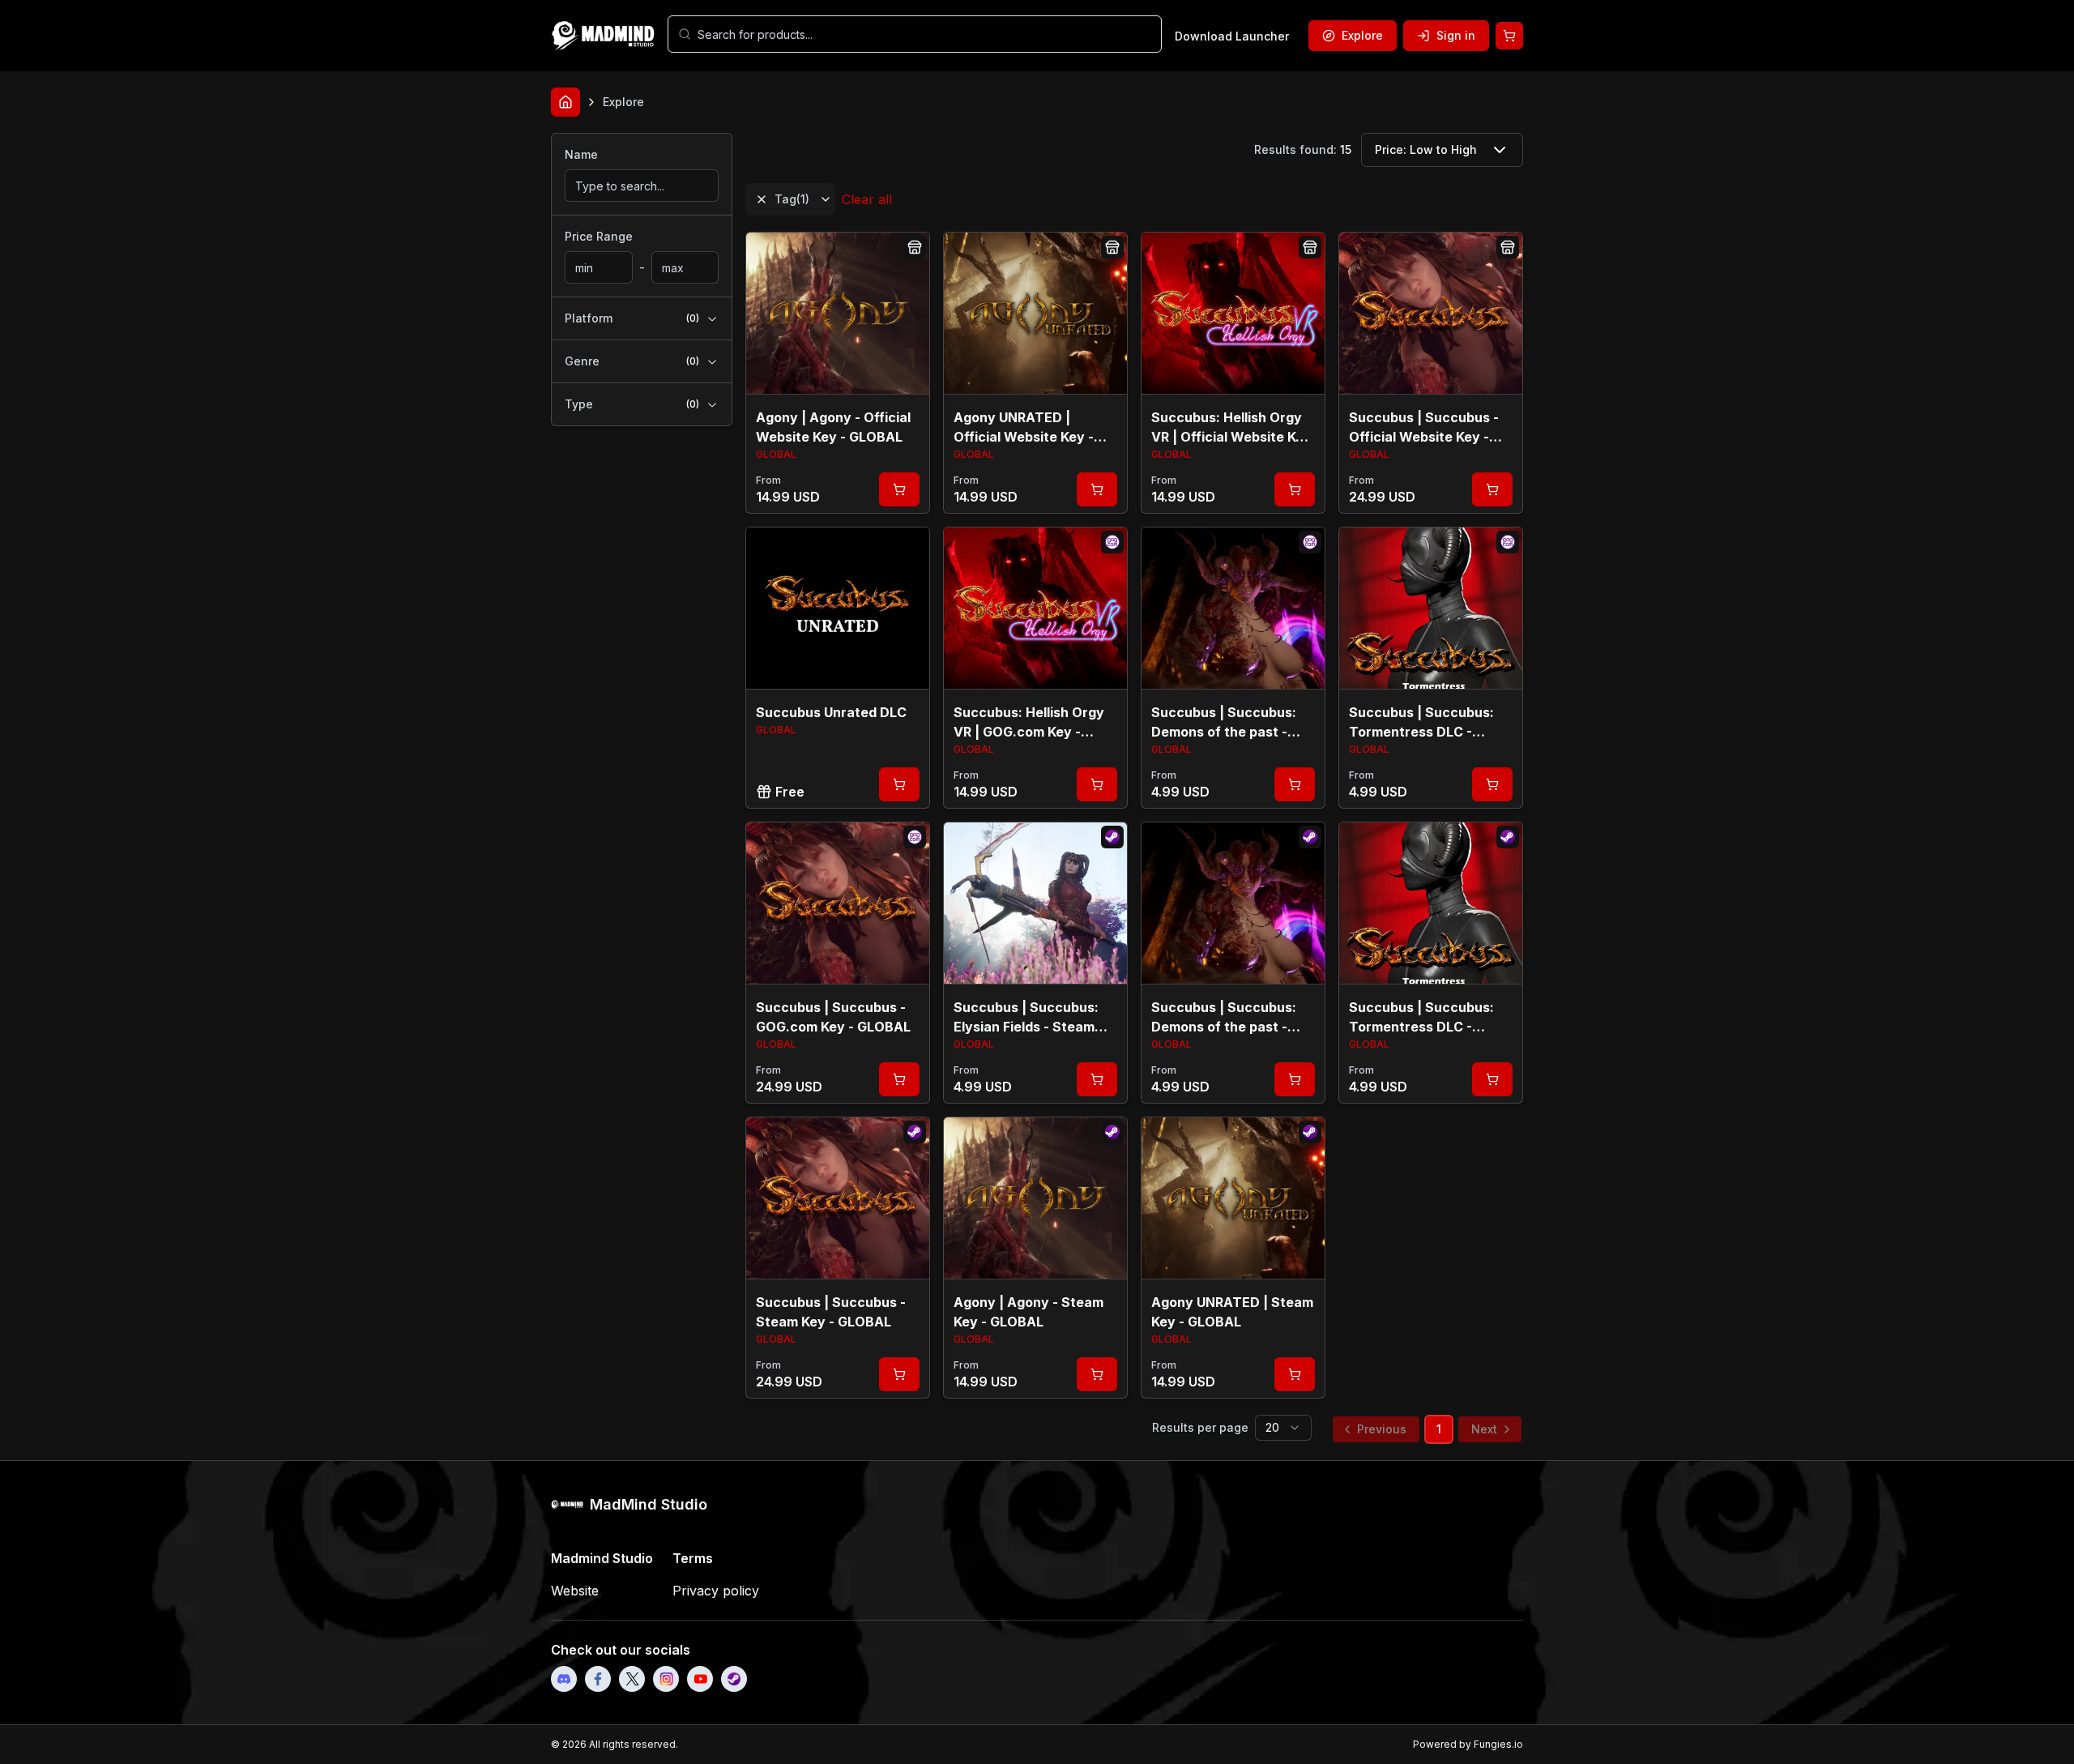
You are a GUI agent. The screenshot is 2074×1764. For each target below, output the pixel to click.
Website (575, 1591)
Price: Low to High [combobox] (1426, 149)
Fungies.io (1498, 1744)
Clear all (867, 199)
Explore (1362, 35)
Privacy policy (716, 1591)
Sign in (1456, 35)
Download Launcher (1232, 36)
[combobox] (924, 34)
